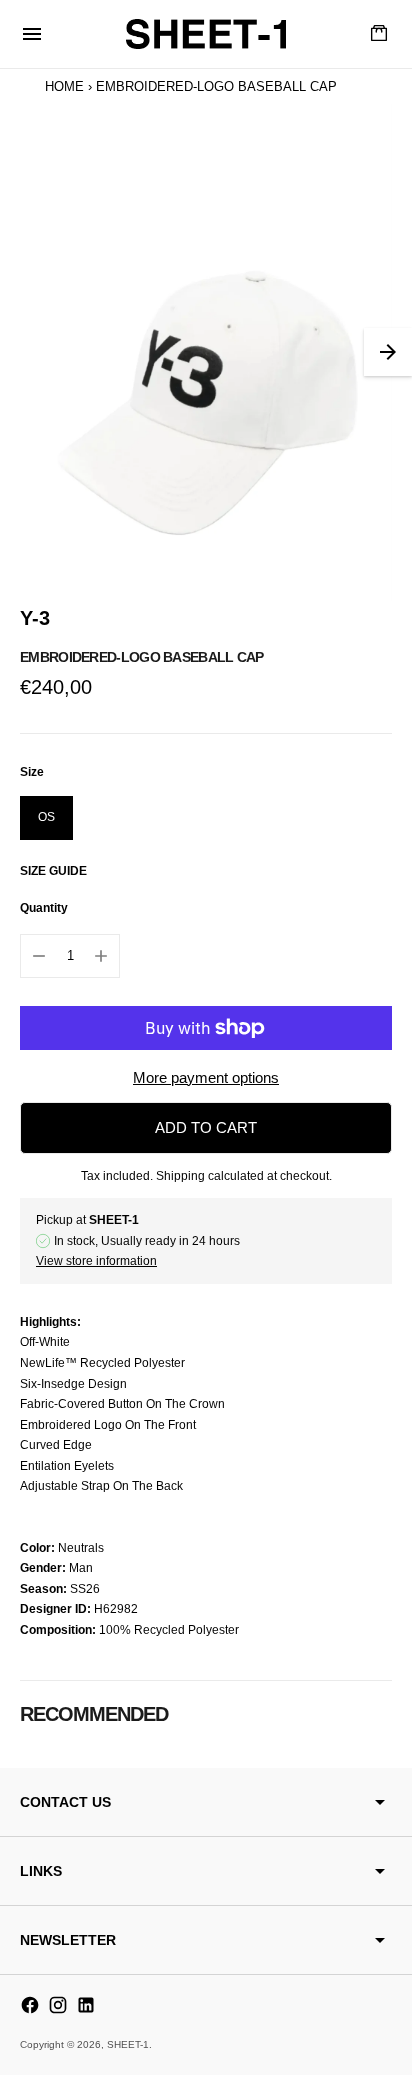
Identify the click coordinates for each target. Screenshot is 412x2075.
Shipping (180, 1176)
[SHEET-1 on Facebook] (30, 2005)
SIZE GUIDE (53, 871)
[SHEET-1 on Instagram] (58, 2005)
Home (64, 86)
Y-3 (35, 618)
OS (46, 817)
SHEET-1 (128, 2044)
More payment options (206, 1077)
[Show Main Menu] (32, 34)
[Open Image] (206, 352)
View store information (96, 1261)
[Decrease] (39, 956)
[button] (388, 352)
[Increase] (101, 956)
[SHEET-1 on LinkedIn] (86, 2005)
